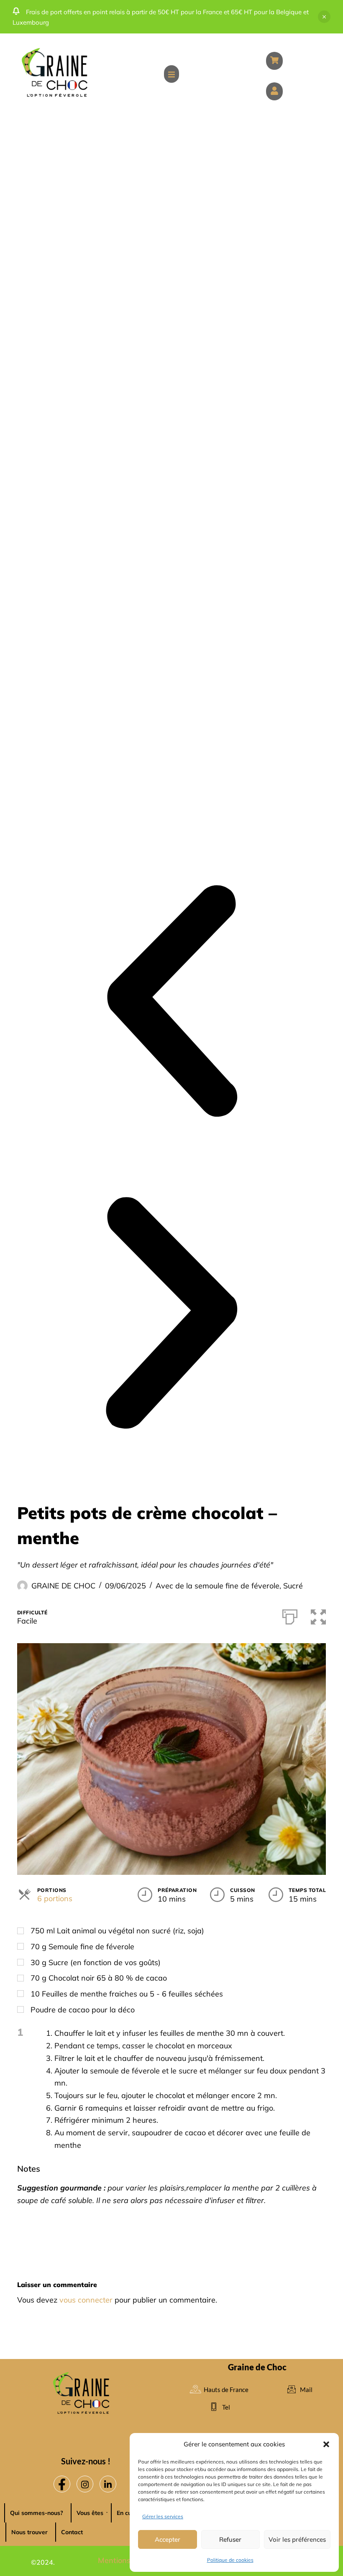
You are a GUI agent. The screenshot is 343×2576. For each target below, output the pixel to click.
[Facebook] (62, 2484)
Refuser (230, 2539)
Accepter (168, 2539)
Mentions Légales (129, 2560)
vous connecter (86, 2300)
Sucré (293, 1586)
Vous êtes (90, 2513)
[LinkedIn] (108, 2484)
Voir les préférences (297, 2539)
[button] (326, 2444)
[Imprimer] (290, 1615)
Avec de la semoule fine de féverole (218, 1586)
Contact (72, 2532)
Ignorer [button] (324, 17)
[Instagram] (85, 2484)
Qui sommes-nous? (37, 2513)
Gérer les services (163, 2516)
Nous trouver (29, 2532)
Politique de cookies (230, 2560)
